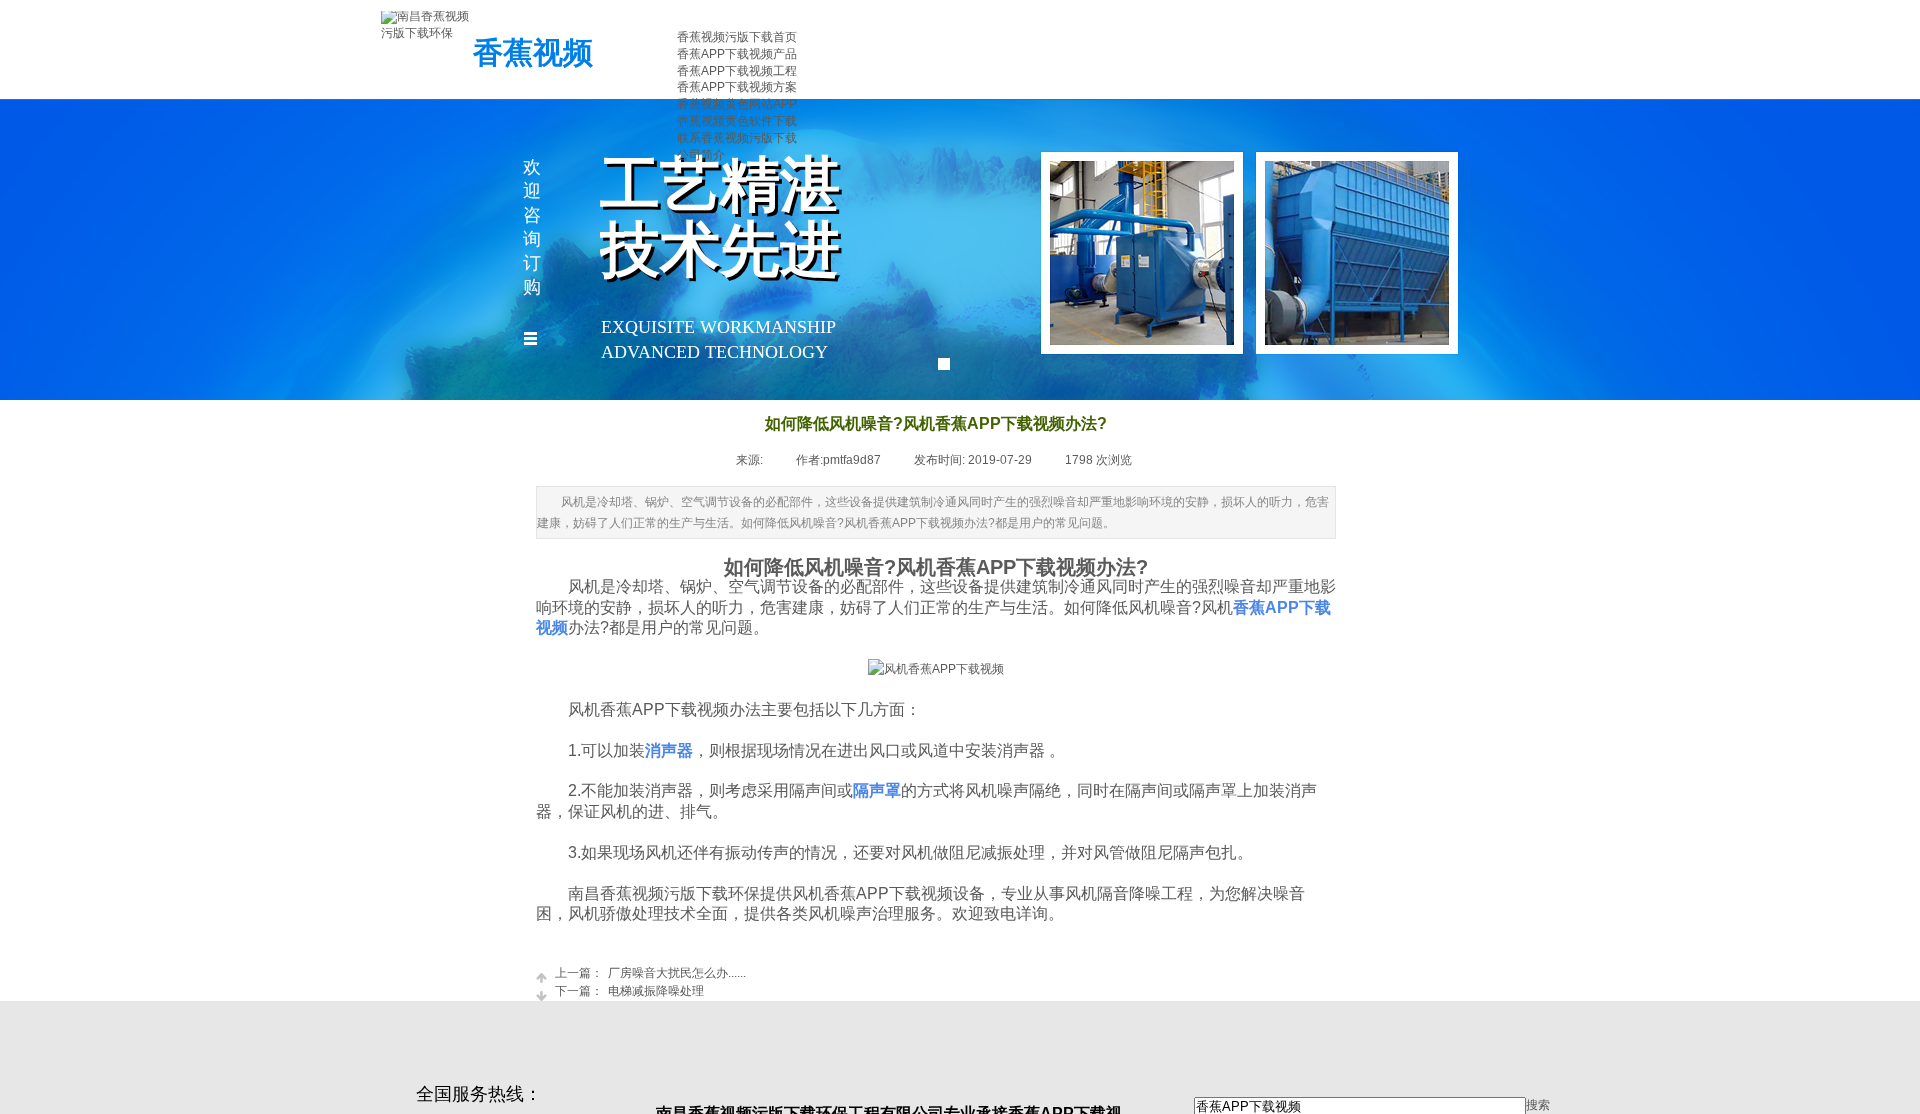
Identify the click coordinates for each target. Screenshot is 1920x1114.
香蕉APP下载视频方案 (737, 87)
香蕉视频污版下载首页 (737, 37)
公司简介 (701, 155)
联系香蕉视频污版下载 (737, 138)
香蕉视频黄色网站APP (737, 104)
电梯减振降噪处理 (629, 991)
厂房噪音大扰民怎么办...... (650, 973)
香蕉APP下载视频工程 (737, 71)
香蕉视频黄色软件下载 (737, 121)
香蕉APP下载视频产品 (737, 54)
